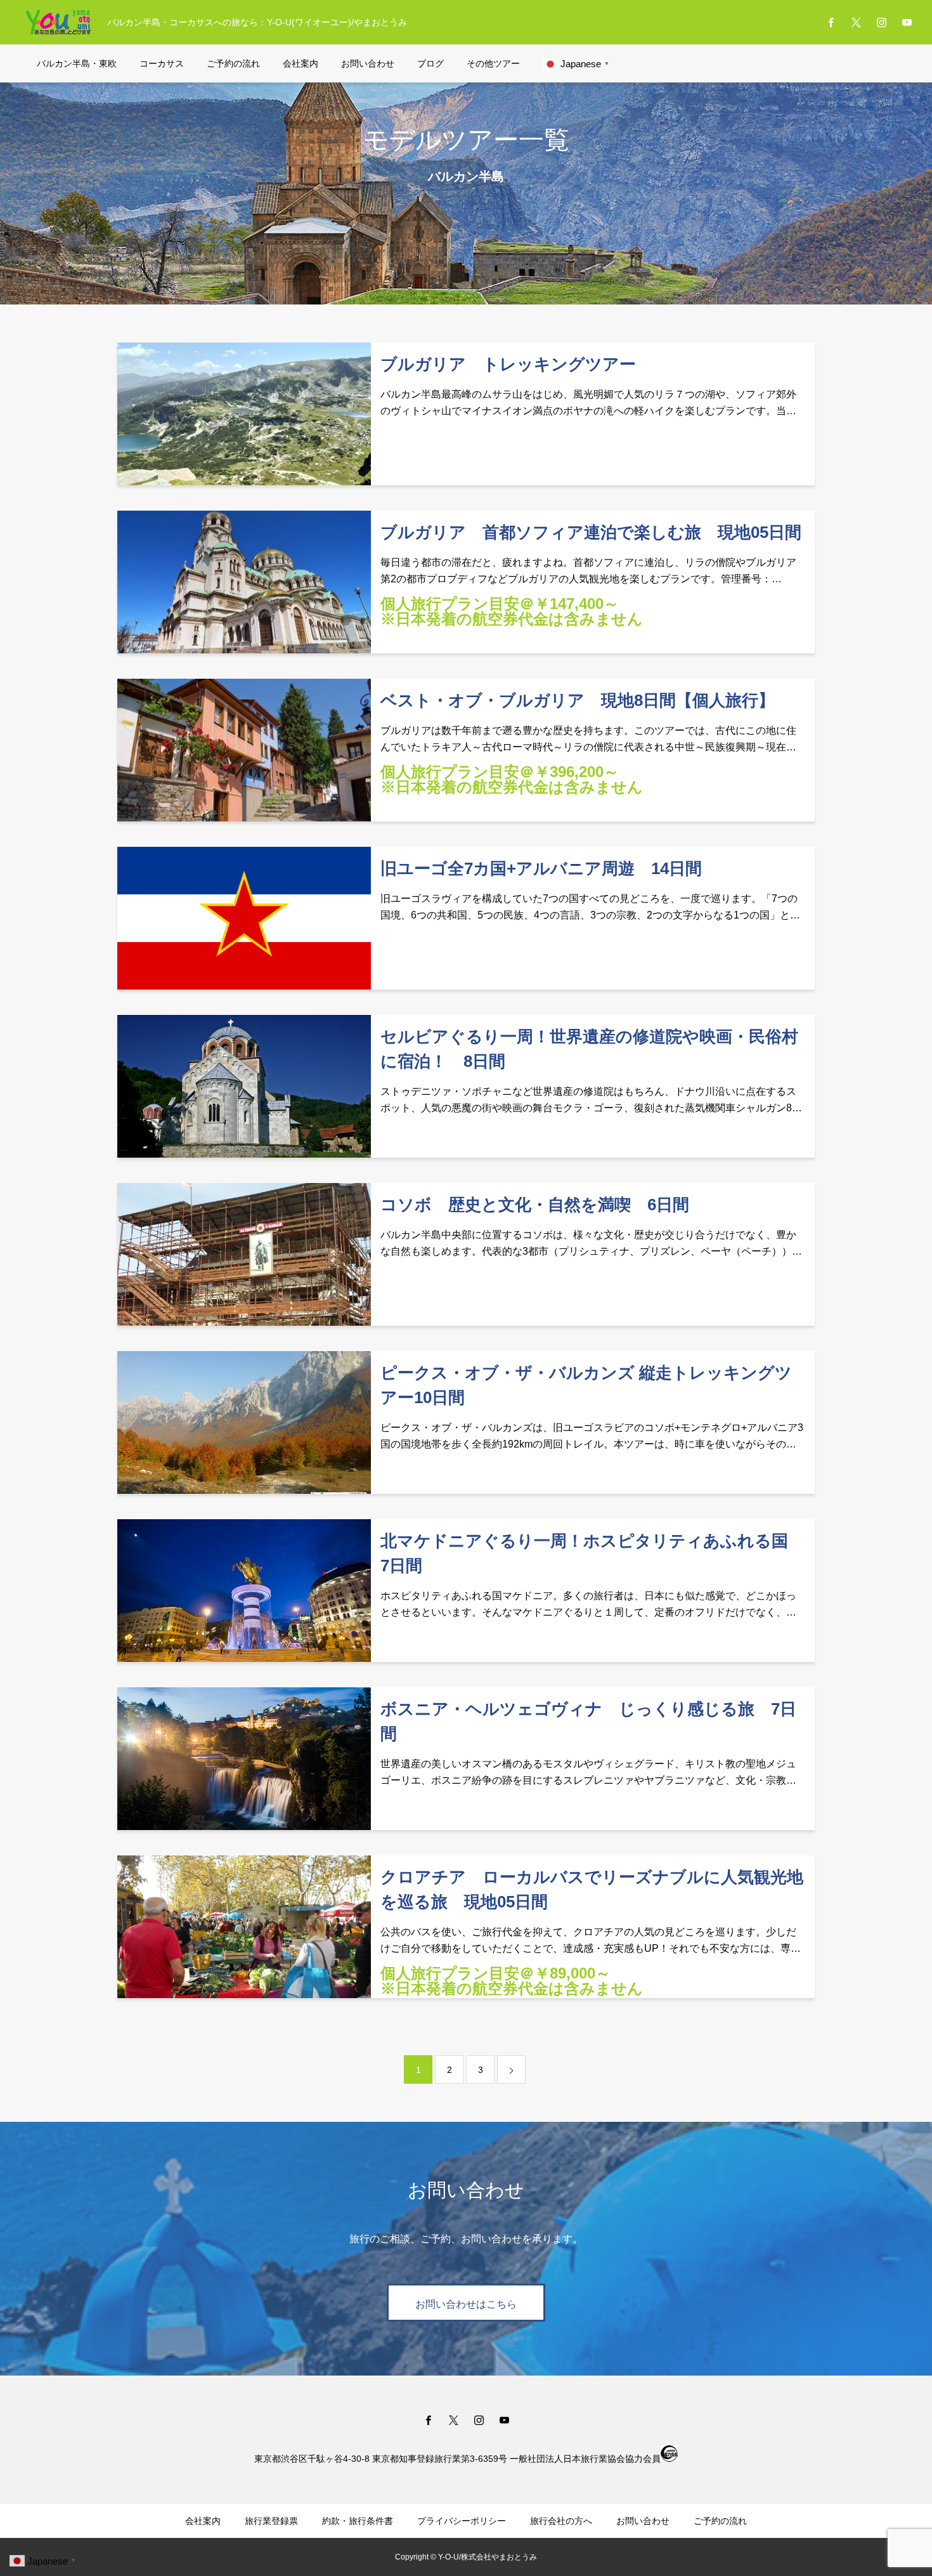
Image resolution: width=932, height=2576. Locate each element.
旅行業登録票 (271, 2521)
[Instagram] (881, 22)
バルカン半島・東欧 (77, 63)
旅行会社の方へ (561, 2521)
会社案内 (301, 63)
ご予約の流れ (233, 63)
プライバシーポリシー (462, 2521)
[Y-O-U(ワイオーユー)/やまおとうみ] (58, 22)
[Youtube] (907, 22)
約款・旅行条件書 (358, 2521)
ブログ (430, 63)
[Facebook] (831, 22)
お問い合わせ (368, 63)
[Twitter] (856, 22)
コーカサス (162, 63)
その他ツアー (493, 63)
